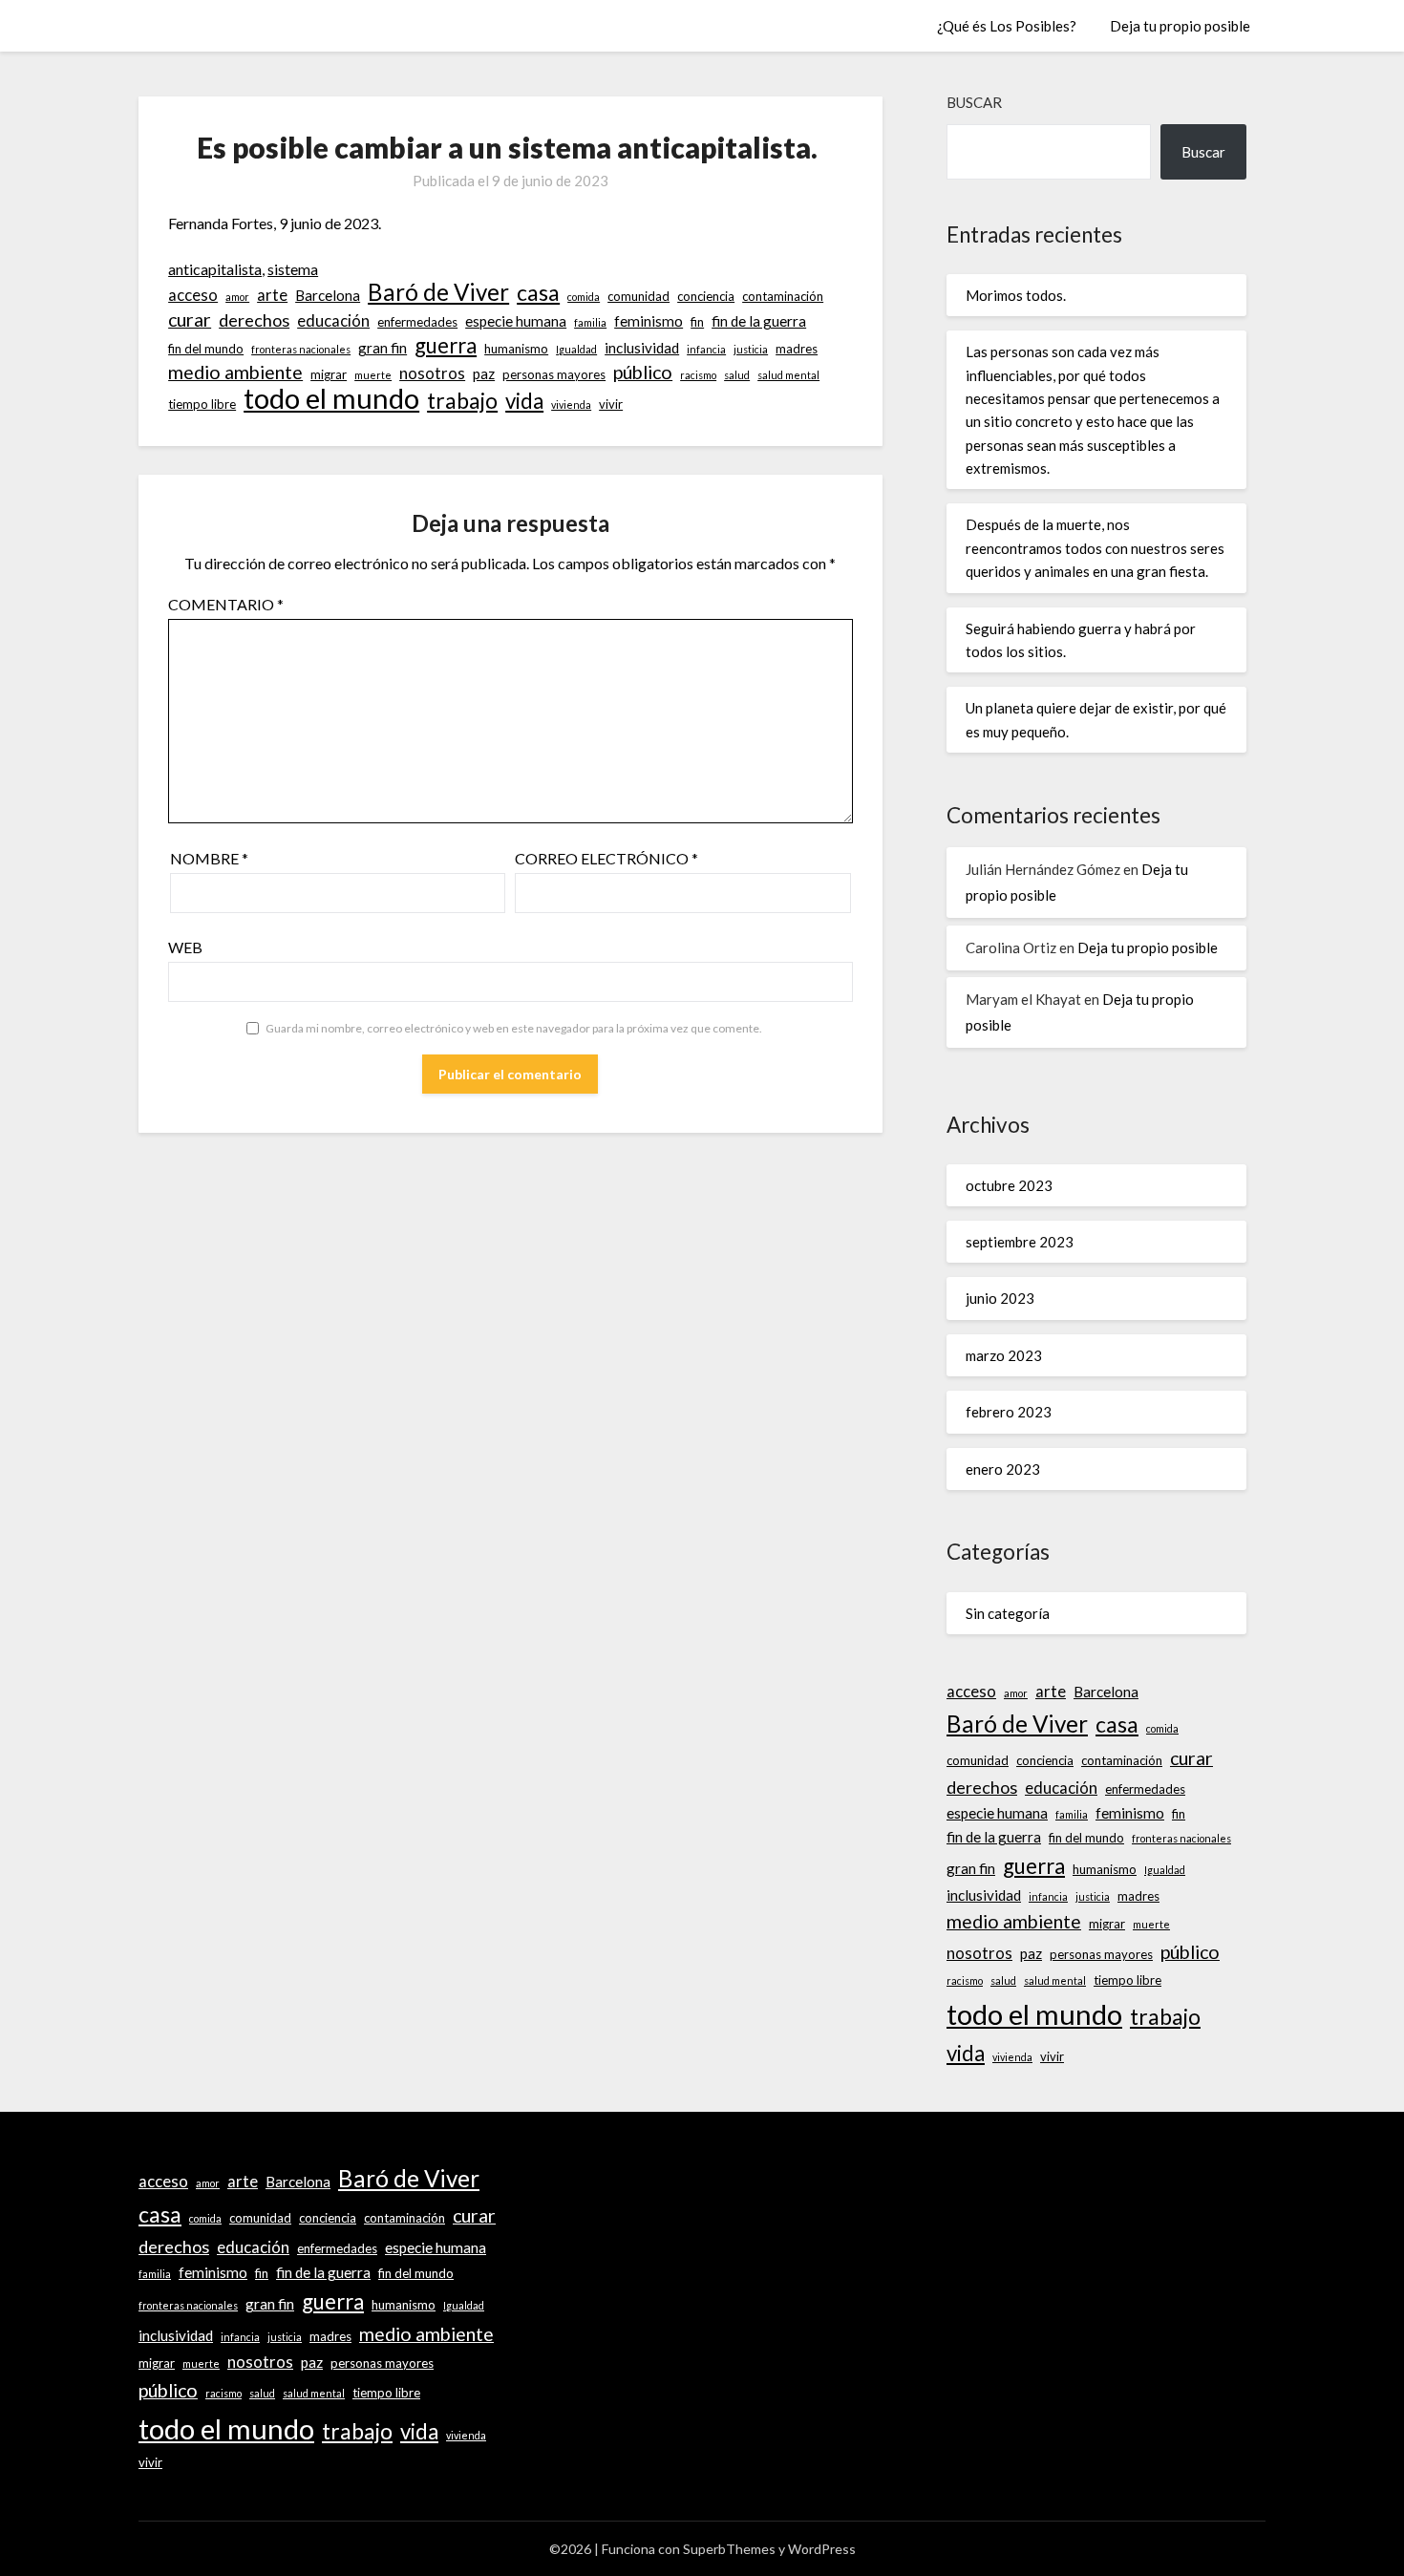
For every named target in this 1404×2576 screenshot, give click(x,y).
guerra (446, 346)
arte (272, 295)
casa (538, 292)
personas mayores (554, 374)
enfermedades (417, 322)
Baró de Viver (438, 292)
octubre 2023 (1009, 1185)
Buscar (974, 102)
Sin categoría (1008, 1613)
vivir (611, 404)
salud (737, 375)
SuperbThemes (729, 2549)
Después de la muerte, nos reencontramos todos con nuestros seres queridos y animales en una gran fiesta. (1095, 548)
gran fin (383, 348)
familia (590, 322)
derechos (254, 320)
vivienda (571, 404)
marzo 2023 (1004, 1355)
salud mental (788, 375)
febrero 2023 (1009, 1412)
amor (237, 297)
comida (584, 297)
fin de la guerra (759, 321)
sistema (293, 269)
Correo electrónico (606, 858)
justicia (751, 349)
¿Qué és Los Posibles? (1007, 26)
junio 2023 (1000, 1298)
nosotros (432, 373)
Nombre (209, 858)
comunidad (638, 296)
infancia (706, 349)
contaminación (783, 296)
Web (185, 947)
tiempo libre (202, 404)
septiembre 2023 (1020, 1242)
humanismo (516, 349)
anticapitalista (215, 269)
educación (333, 321)
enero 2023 (1003, 1469)
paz (484, 373)
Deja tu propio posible (1180, 26)
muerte (373, 375)
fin (697, 322)
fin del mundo (206, 349)
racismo (698, 375)
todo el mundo (331, 398)
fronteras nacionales (301, 349)
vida (524, 401)
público (643, 372)
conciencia (706, 296)
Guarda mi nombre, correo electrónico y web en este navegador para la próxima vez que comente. (514, 1028)
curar (190, 319)
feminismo (649, 321)
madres (797, 349)
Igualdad (576, 349)
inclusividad (642, 348)
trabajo (462, 400)
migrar (329, 374)
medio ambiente (235, 372)
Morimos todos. (1016, 295)
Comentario (226, 604)
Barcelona (328, 295)
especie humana (516, 321)
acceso (193, 295)
